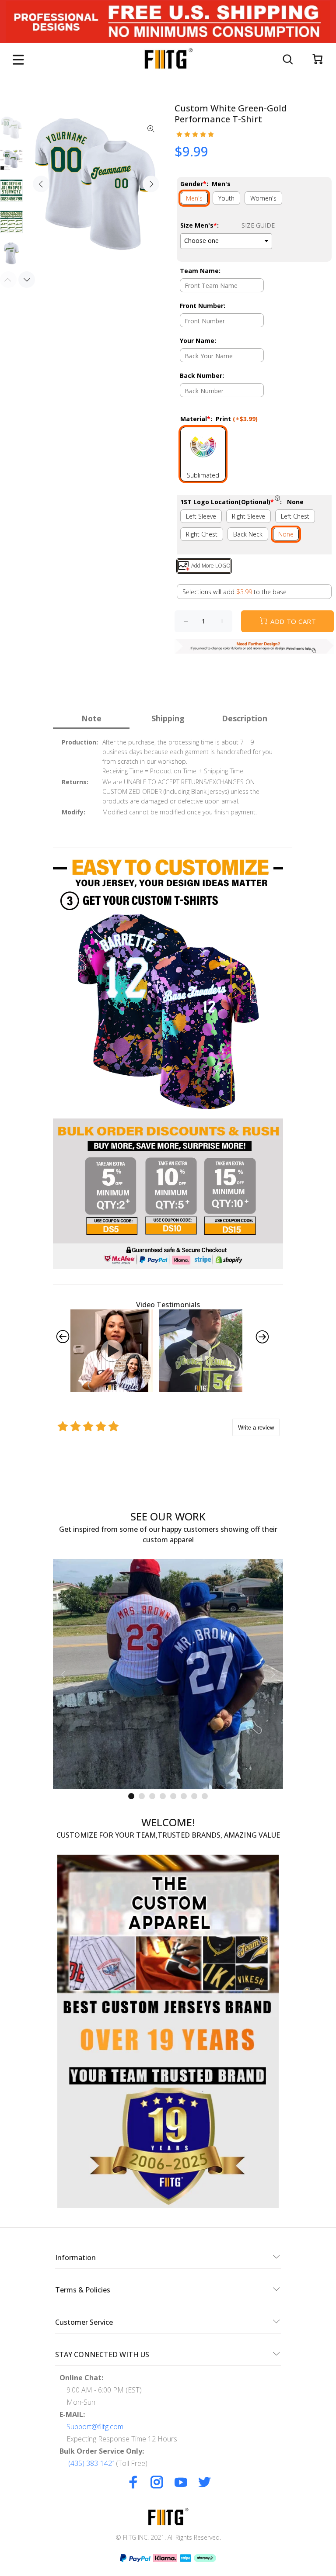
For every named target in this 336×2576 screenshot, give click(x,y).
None (286, 534)
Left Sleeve (201, 516)
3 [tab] (152, 1796)
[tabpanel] (168, 1674)
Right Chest (202, 534)
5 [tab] (173, 1796)
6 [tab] (184, 1796)
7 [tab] (194, 1796)
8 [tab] (205, 1796)
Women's (263, 198)
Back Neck (248, 534)
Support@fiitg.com (95, 2427)
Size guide (258, 225)
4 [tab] (163, 1796)
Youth (226, 198)
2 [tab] (142, 1796)
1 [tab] (131, 1796)
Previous (41, 184)
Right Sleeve (248, 516)
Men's (194, 198)
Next (151, 184)
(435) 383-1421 (92, 2463)
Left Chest (295, 516)
